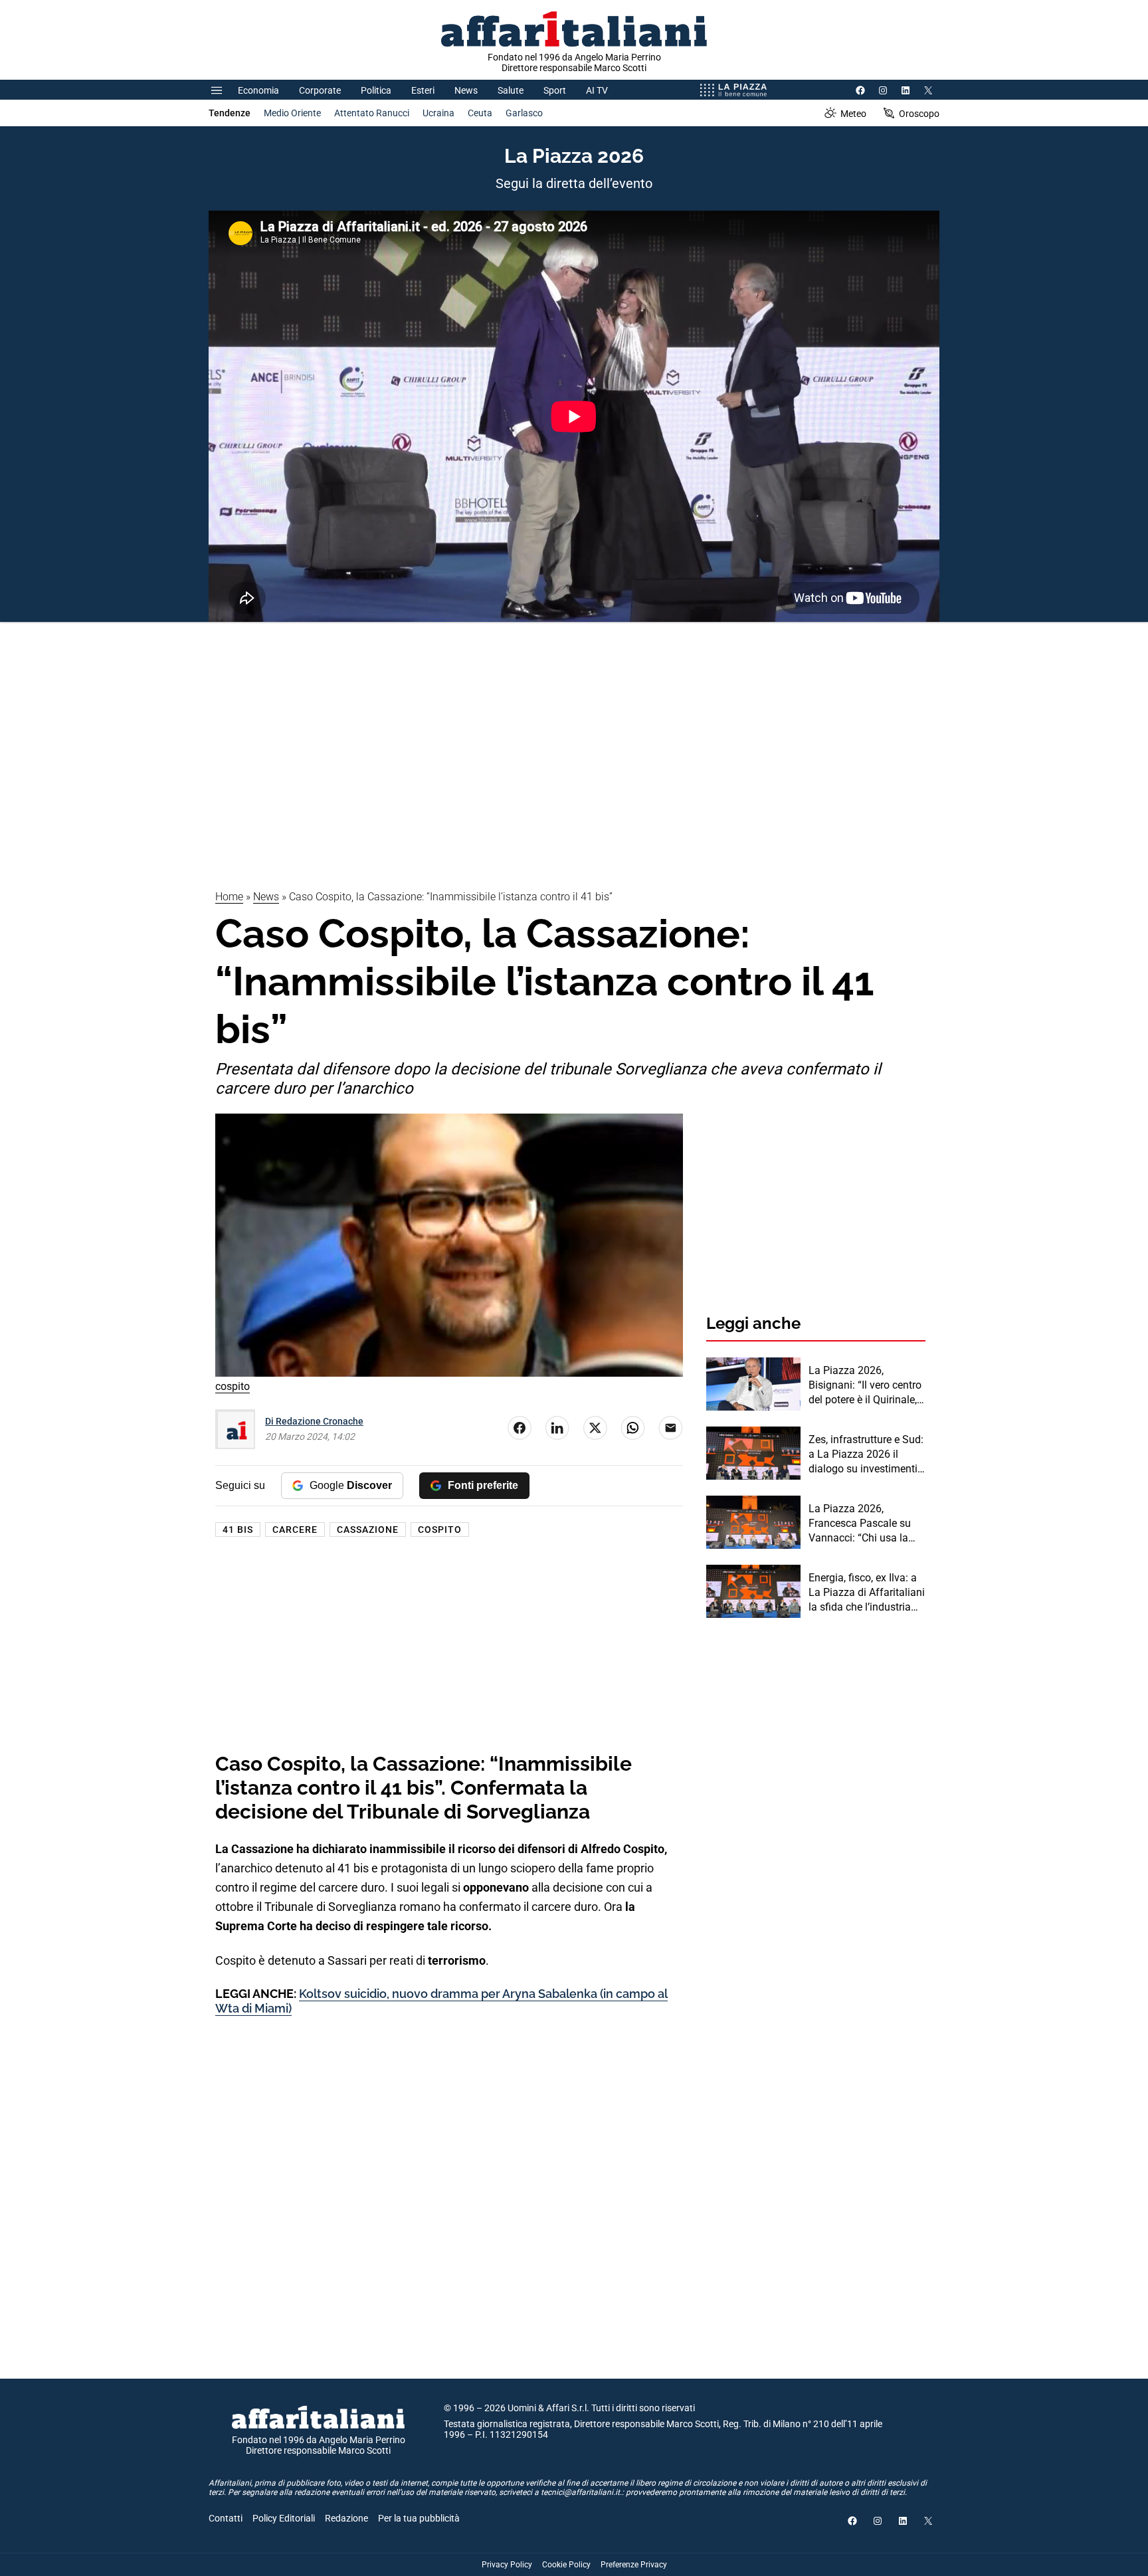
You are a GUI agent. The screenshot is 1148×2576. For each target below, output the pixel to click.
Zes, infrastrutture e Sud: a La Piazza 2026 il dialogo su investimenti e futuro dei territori (867, 1455)
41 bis (238, 1530)
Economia (258, 90)
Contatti (226, 2518)
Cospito (440, 1530)
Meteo (853, 114)
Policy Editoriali (284, 2518)
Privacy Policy (507, 2565)
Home (229, 897)
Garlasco (524, 113)
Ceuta (480, 113)
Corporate (320, 90)
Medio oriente (292, 113)
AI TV (597, 90)
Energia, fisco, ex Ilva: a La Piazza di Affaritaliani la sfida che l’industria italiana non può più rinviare (867, 1593)
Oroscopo (919, 114)
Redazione (346, 2518)
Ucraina (438, 113)
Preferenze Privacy (634, 2565)
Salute (511, 90)
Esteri (423, 90)
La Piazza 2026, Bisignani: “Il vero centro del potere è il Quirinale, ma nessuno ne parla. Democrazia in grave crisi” (865, 1386)
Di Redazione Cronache (314, 1421)
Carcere (295, 1530)
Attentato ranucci (372, 113)
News (466, 90)
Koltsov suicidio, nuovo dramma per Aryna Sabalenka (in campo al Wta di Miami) (441, 2001)
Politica (376, 90)
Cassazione (368, 1530)
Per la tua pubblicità (419, 2518)
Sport (555, 90)
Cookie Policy (566, 2565)
